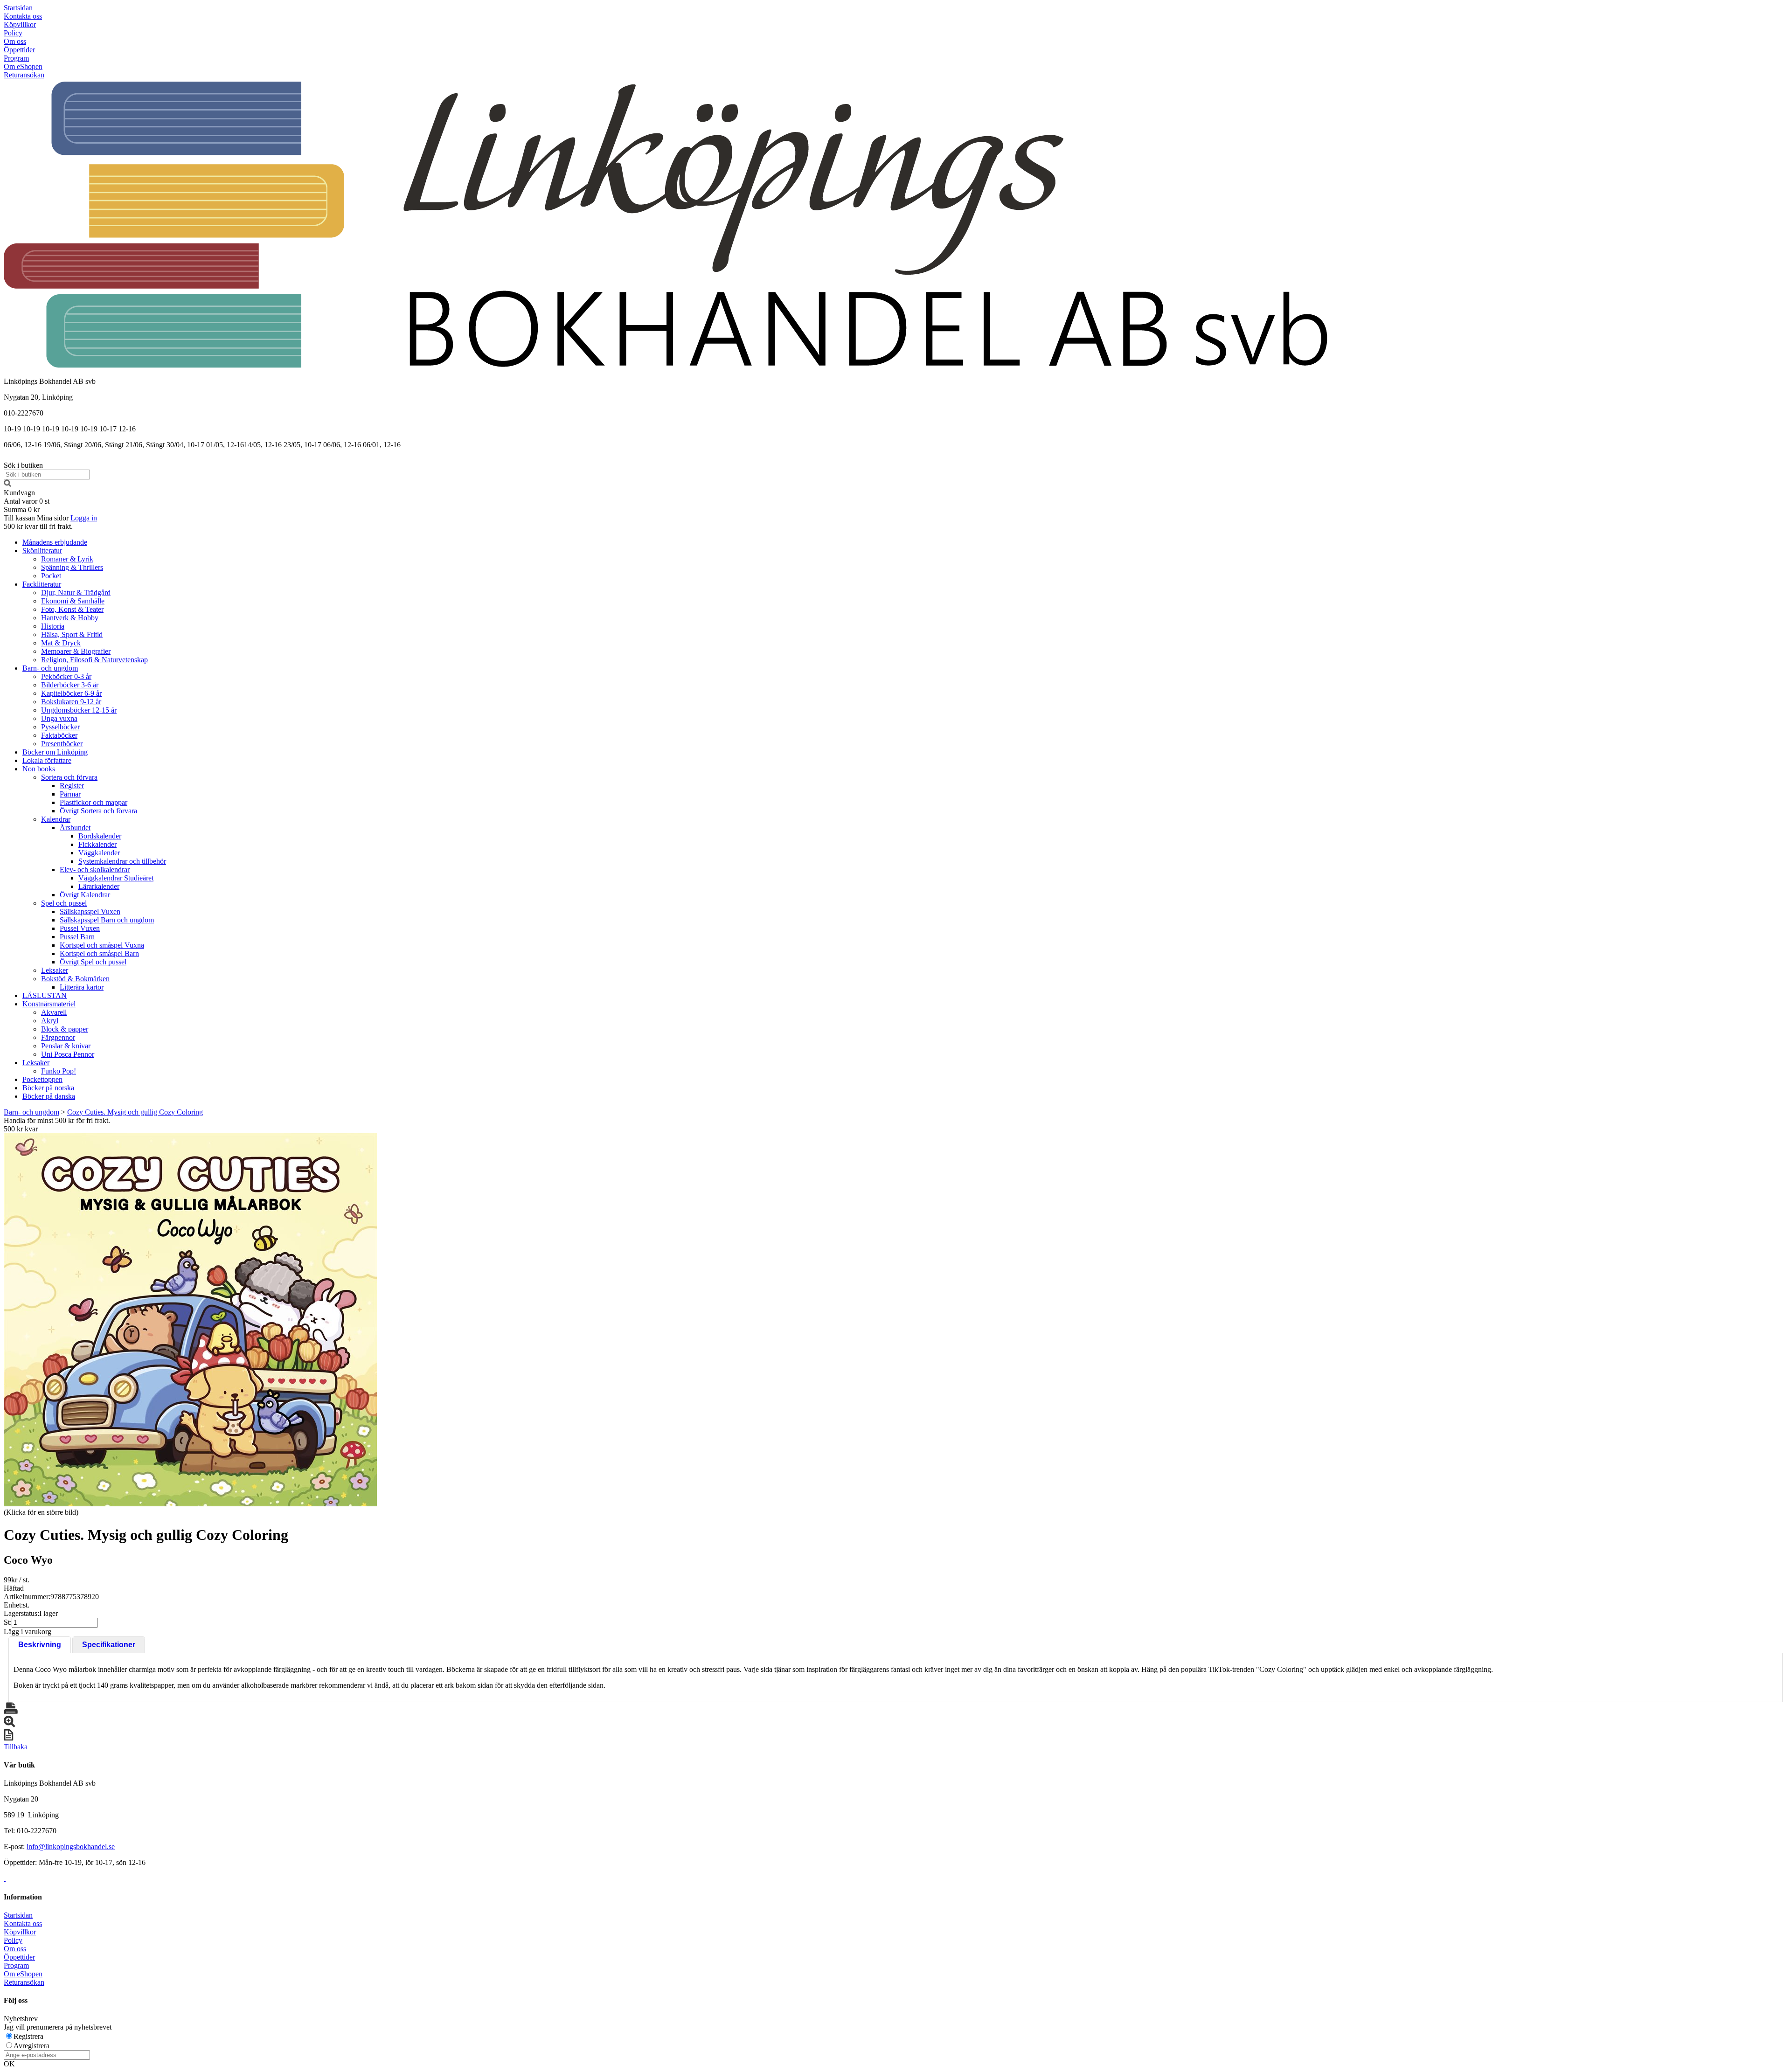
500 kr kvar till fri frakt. (38, 526)
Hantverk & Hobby (70, 618)
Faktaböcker (59, 735)
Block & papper (65, 1029)
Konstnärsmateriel (49, 1004)
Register (72, 786)
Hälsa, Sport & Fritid (72, 634)
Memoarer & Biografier (76, 651)
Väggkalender (99, 853)
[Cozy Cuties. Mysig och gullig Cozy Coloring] (190, 1320)
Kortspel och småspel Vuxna (102, 945)
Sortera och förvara (69, 777)
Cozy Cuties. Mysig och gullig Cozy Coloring (135, 1112)
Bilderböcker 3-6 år (70, 685)
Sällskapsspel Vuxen (90, 911)
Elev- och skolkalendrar (95, 870)
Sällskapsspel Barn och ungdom (107, 920)
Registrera (28, 2036)
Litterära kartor (82, 987)
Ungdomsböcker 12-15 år (79, 710)
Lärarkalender (99, 886)
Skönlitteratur (42, 551)
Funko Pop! (59, 1071)
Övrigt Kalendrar (85, 895)
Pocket (51, 576)
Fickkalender (97, 844)
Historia (53, 626)
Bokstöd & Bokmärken (75, 979)
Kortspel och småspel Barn (99, 953)
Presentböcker (62, 744)
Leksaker (55, 970)
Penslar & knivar (66, 1046)
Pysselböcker (60, 727)
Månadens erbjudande (55, 542)
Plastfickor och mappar (94, 802)
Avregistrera (31, 2046)
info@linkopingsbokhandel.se (71, 1847)
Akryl (50, 1021)
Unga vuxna (59, 718)
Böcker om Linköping (55, 752)
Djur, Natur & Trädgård (76, 592)
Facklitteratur (42, 584)
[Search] (7, 484)
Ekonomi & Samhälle (73, 601)
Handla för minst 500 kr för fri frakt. (57, 1125)
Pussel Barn (77, 937)
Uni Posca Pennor (68, 1054)
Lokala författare (47, 760)
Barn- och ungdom (50, 668)
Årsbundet (75, 828)
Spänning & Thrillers (72, 567)
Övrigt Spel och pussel (93, 962)
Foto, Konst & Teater (72, 609)
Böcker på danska (49, 1096)
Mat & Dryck (61, 643)
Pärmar (70, 794)
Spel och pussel (64, 903)
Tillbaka (16, 1747)
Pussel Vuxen (80, 928)
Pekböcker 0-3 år (66, 676)
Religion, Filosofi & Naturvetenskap (94, 660)
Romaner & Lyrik (67, 559)
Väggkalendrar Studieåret (116, 878)
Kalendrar (56, 819)
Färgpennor (58, 1037)
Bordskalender (100, 836)
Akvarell (54, 1012)
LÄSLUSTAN (45, 995)
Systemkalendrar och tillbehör (122, 861)
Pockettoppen (42, 1079)
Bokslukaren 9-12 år (71, 702)
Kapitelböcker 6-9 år (71, 693)
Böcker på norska (48, 1088)
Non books (39, 769)
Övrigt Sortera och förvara (98, 811)
